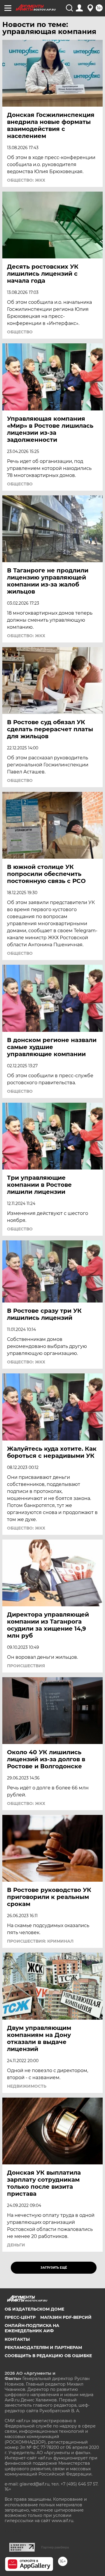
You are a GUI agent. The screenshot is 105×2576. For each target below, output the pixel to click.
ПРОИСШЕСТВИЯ (26, 1666)
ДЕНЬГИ (16, 2245)
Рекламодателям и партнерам (43, 2347)
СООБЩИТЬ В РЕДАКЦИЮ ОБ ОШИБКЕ (48, 2356)
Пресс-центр (20, 2317)
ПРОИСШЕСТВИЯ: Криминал (40, 1941)
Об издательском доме (34, 2309)
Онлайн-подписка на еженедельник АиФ (32, 2328)
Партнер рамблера (55, 2547)
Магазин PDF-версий (66, 2317)
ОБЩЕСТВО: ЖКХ (26, 180)
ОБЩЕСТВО (20, 332)
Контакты (17, 2339)
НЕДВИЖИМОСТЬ (27, 2086)
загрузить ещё (54, 2268)
